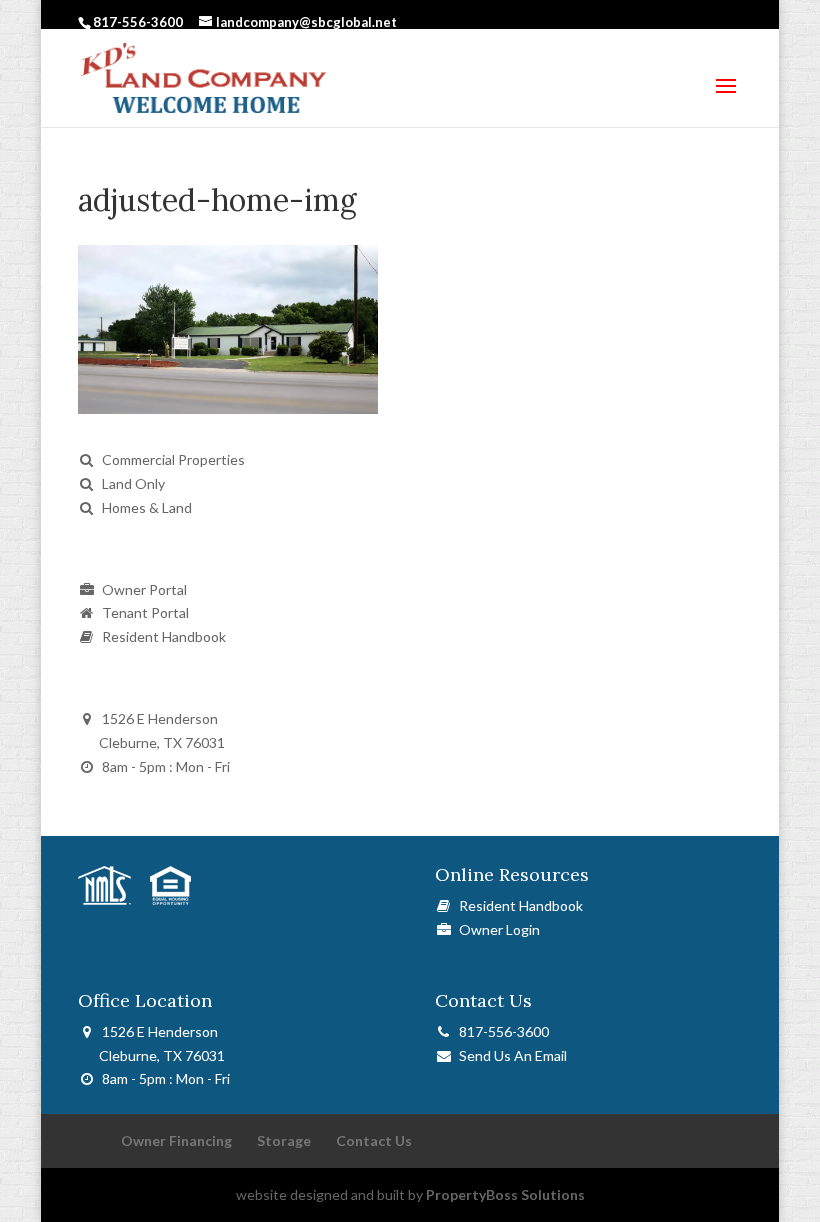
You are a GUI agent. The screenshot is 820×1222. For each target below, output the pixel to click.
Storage (284, 1140)
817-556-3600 (501, 1031)
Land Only (133, 483)
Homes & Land (147, 507)
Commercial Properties (173, 459)
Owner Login (496, 929)
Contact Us (374, 1140)
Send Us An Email (510, 1055)
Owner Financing (176, 1140)
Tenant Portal (145, 612)
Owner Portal (144, 589)
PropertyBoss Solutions (505, 1194)
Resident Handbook (164, 636)
